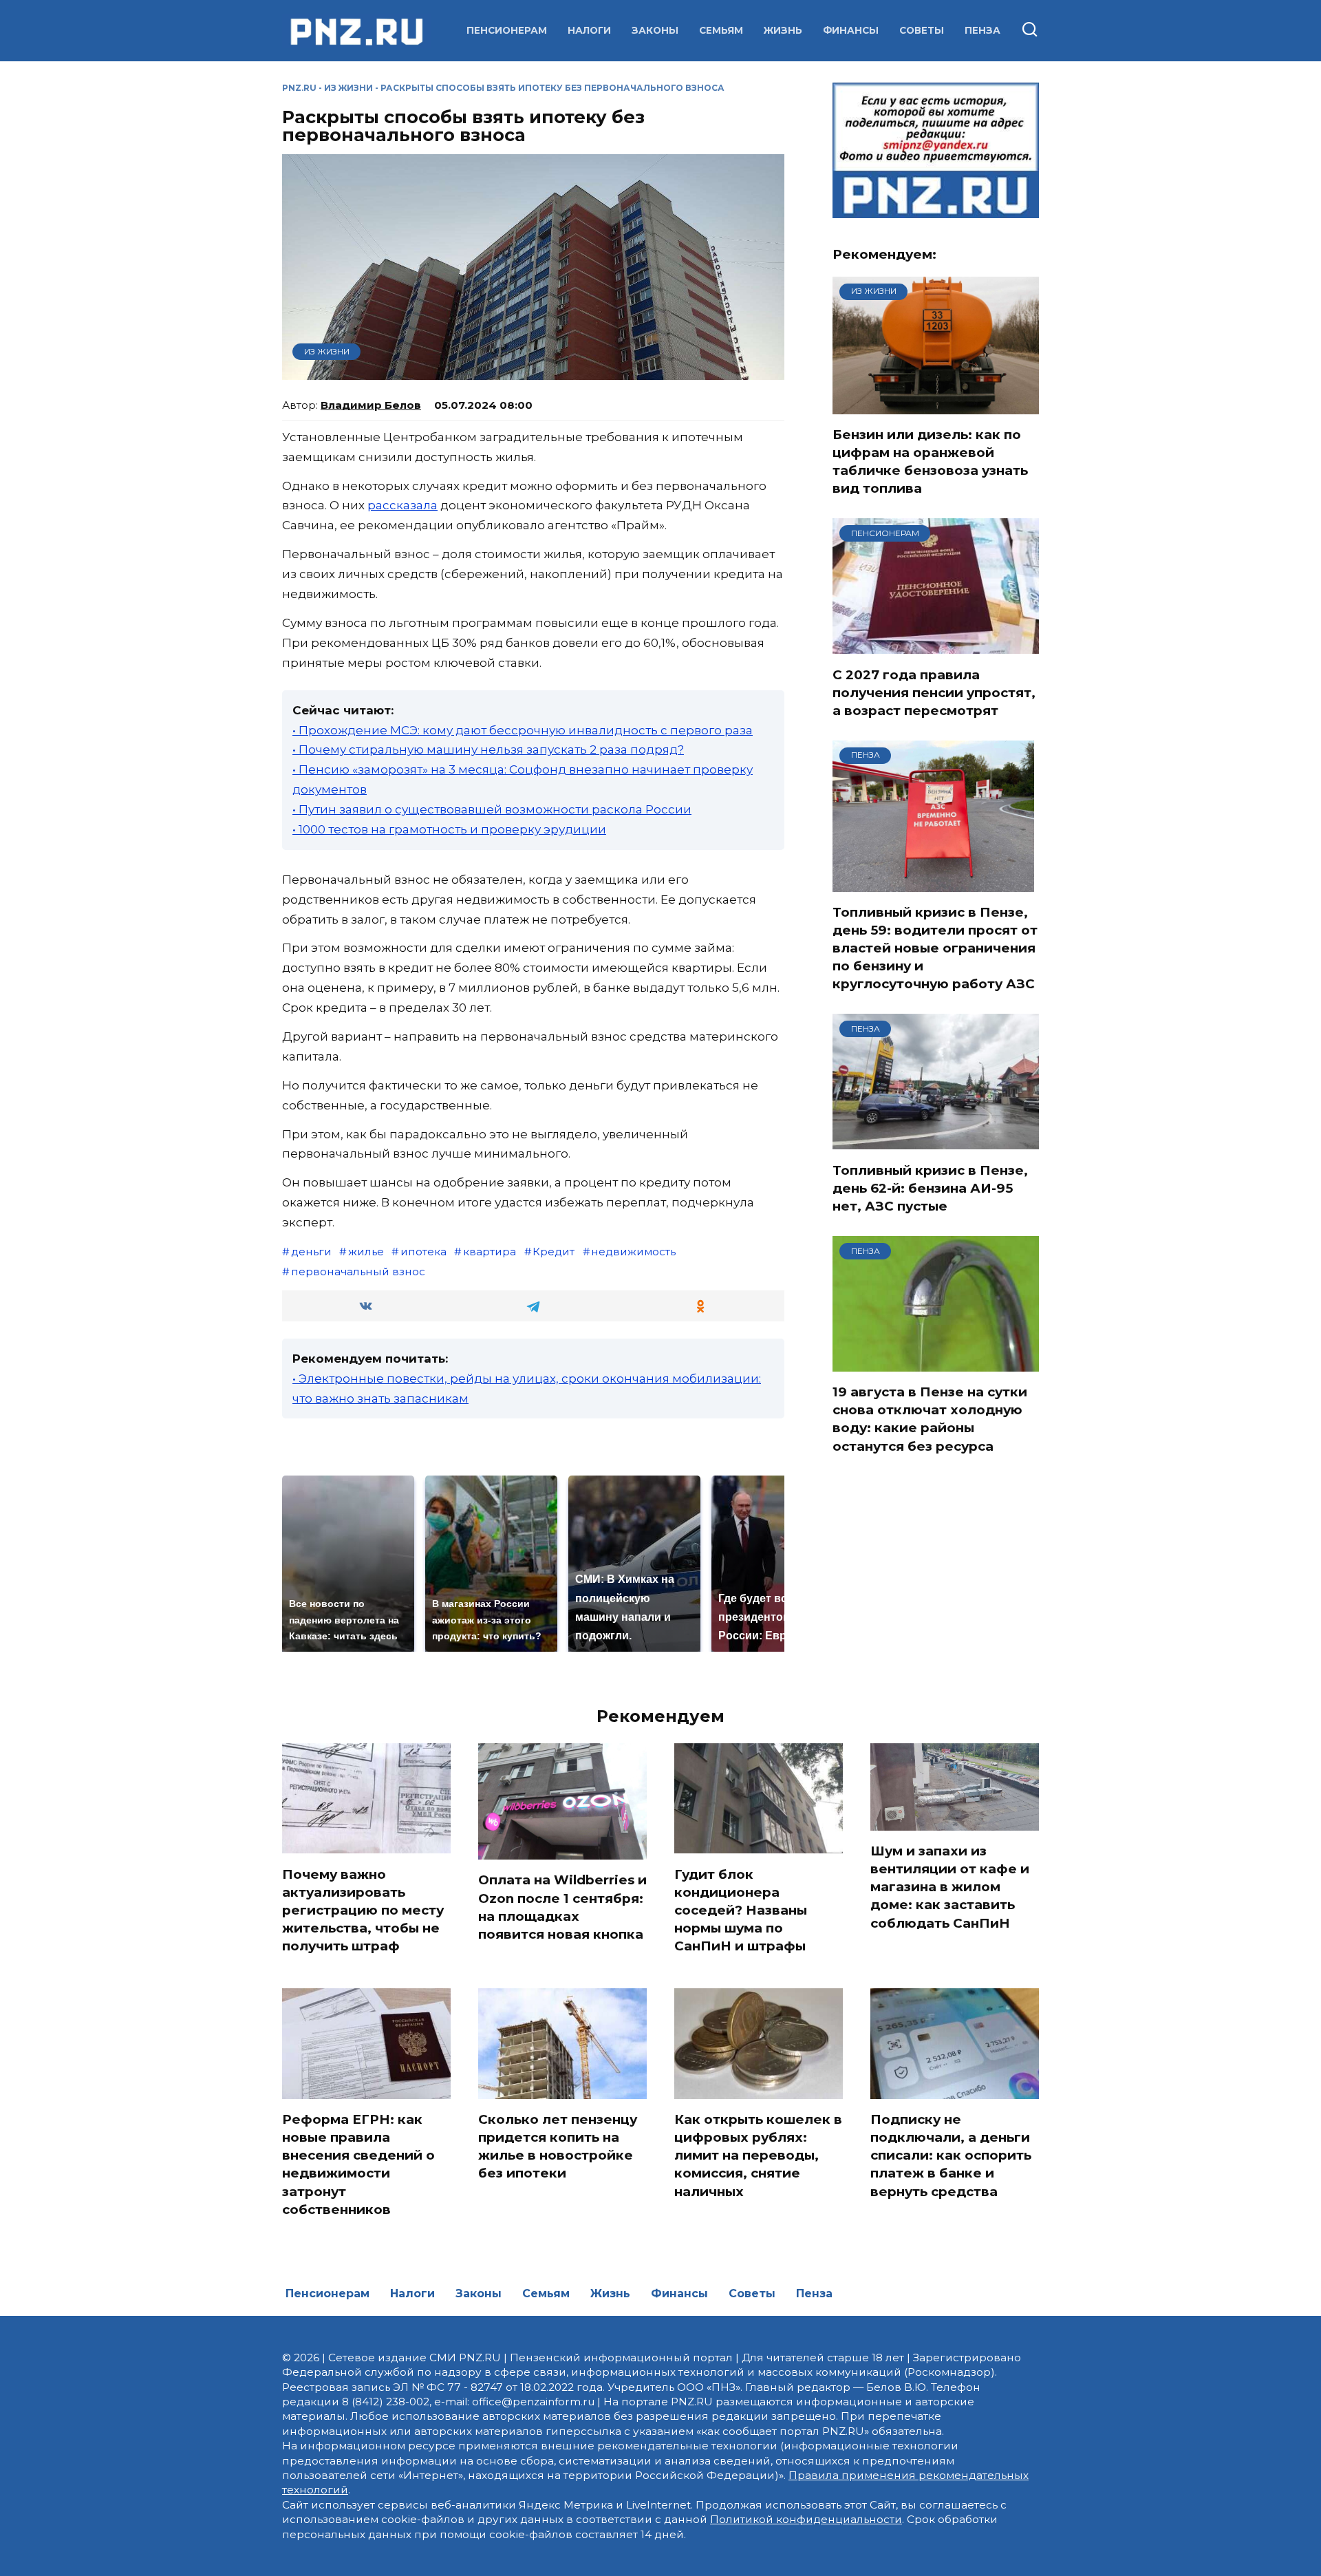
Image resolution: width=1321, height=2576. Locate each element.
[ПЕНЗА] (933, 883)
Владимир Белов (371, 405)
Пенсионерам (507, 30)
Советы (922, 30)
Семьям (721, 30)
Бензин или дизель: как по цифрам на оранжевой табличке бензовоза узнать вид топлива (930, 462)
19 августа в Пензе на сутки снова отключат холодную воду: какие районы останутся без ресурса (930, 1419)
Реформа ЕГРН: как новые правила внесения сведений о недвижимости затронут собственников (358, 2164)
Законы (655, 30)
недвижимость (633, 1252)
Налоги (589, 30)
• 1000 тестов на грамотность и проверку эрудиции (449, 829)
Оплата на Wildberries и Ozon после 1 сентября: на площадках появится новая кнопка (562, 1907)
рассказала (402, 505)
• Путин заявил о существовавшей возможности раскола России (492, 809)
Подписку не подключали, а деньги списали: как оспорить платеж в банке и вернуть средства (951, 2155)
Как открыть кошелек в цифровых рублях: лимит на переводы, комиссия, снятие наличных (758, 2155)
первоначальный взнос (358, 1271)
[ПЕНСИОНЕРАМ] (936, 646)
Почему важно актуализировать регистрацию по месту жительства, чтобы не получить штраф (363, 1910)
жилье (366, 1252)
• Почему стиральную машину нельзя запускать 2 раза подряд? (488, 749)
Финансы (851, 30)
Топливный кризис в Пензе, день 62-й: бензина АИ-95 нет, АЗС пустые (930, 1188)
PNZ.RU (299, 88)
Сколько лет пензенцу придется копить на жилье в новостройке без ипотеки (558, 2147)
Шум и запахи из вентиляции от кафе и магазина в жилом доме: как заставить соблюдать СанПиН (950, 1887)
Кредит (554, 1252)
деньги (311, 1252)
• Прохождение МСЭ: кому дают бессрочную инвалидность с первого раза (523, 730)
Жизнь (783, 30)
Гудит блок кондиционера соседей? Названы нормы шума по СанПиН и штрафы (741, 1910)
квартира (490, 1252)
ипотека (423, 1252)
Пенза (982, 30)
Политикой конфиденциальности (806, 2519)
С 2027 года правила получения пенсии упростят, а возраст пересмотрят (934, 692)
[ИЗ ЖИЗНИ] (936, 405)
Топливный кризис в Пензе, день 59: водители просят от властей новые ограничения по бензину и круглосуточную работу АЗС (935, 948)
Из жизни (348, 88)
